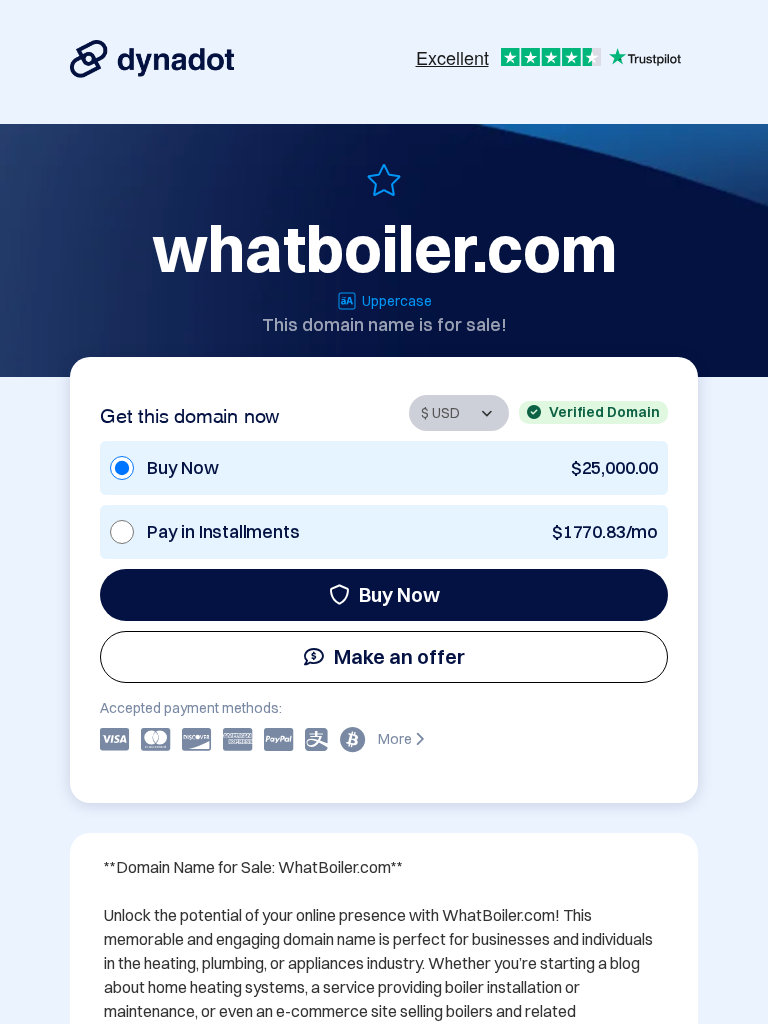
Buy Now (399, 594)
